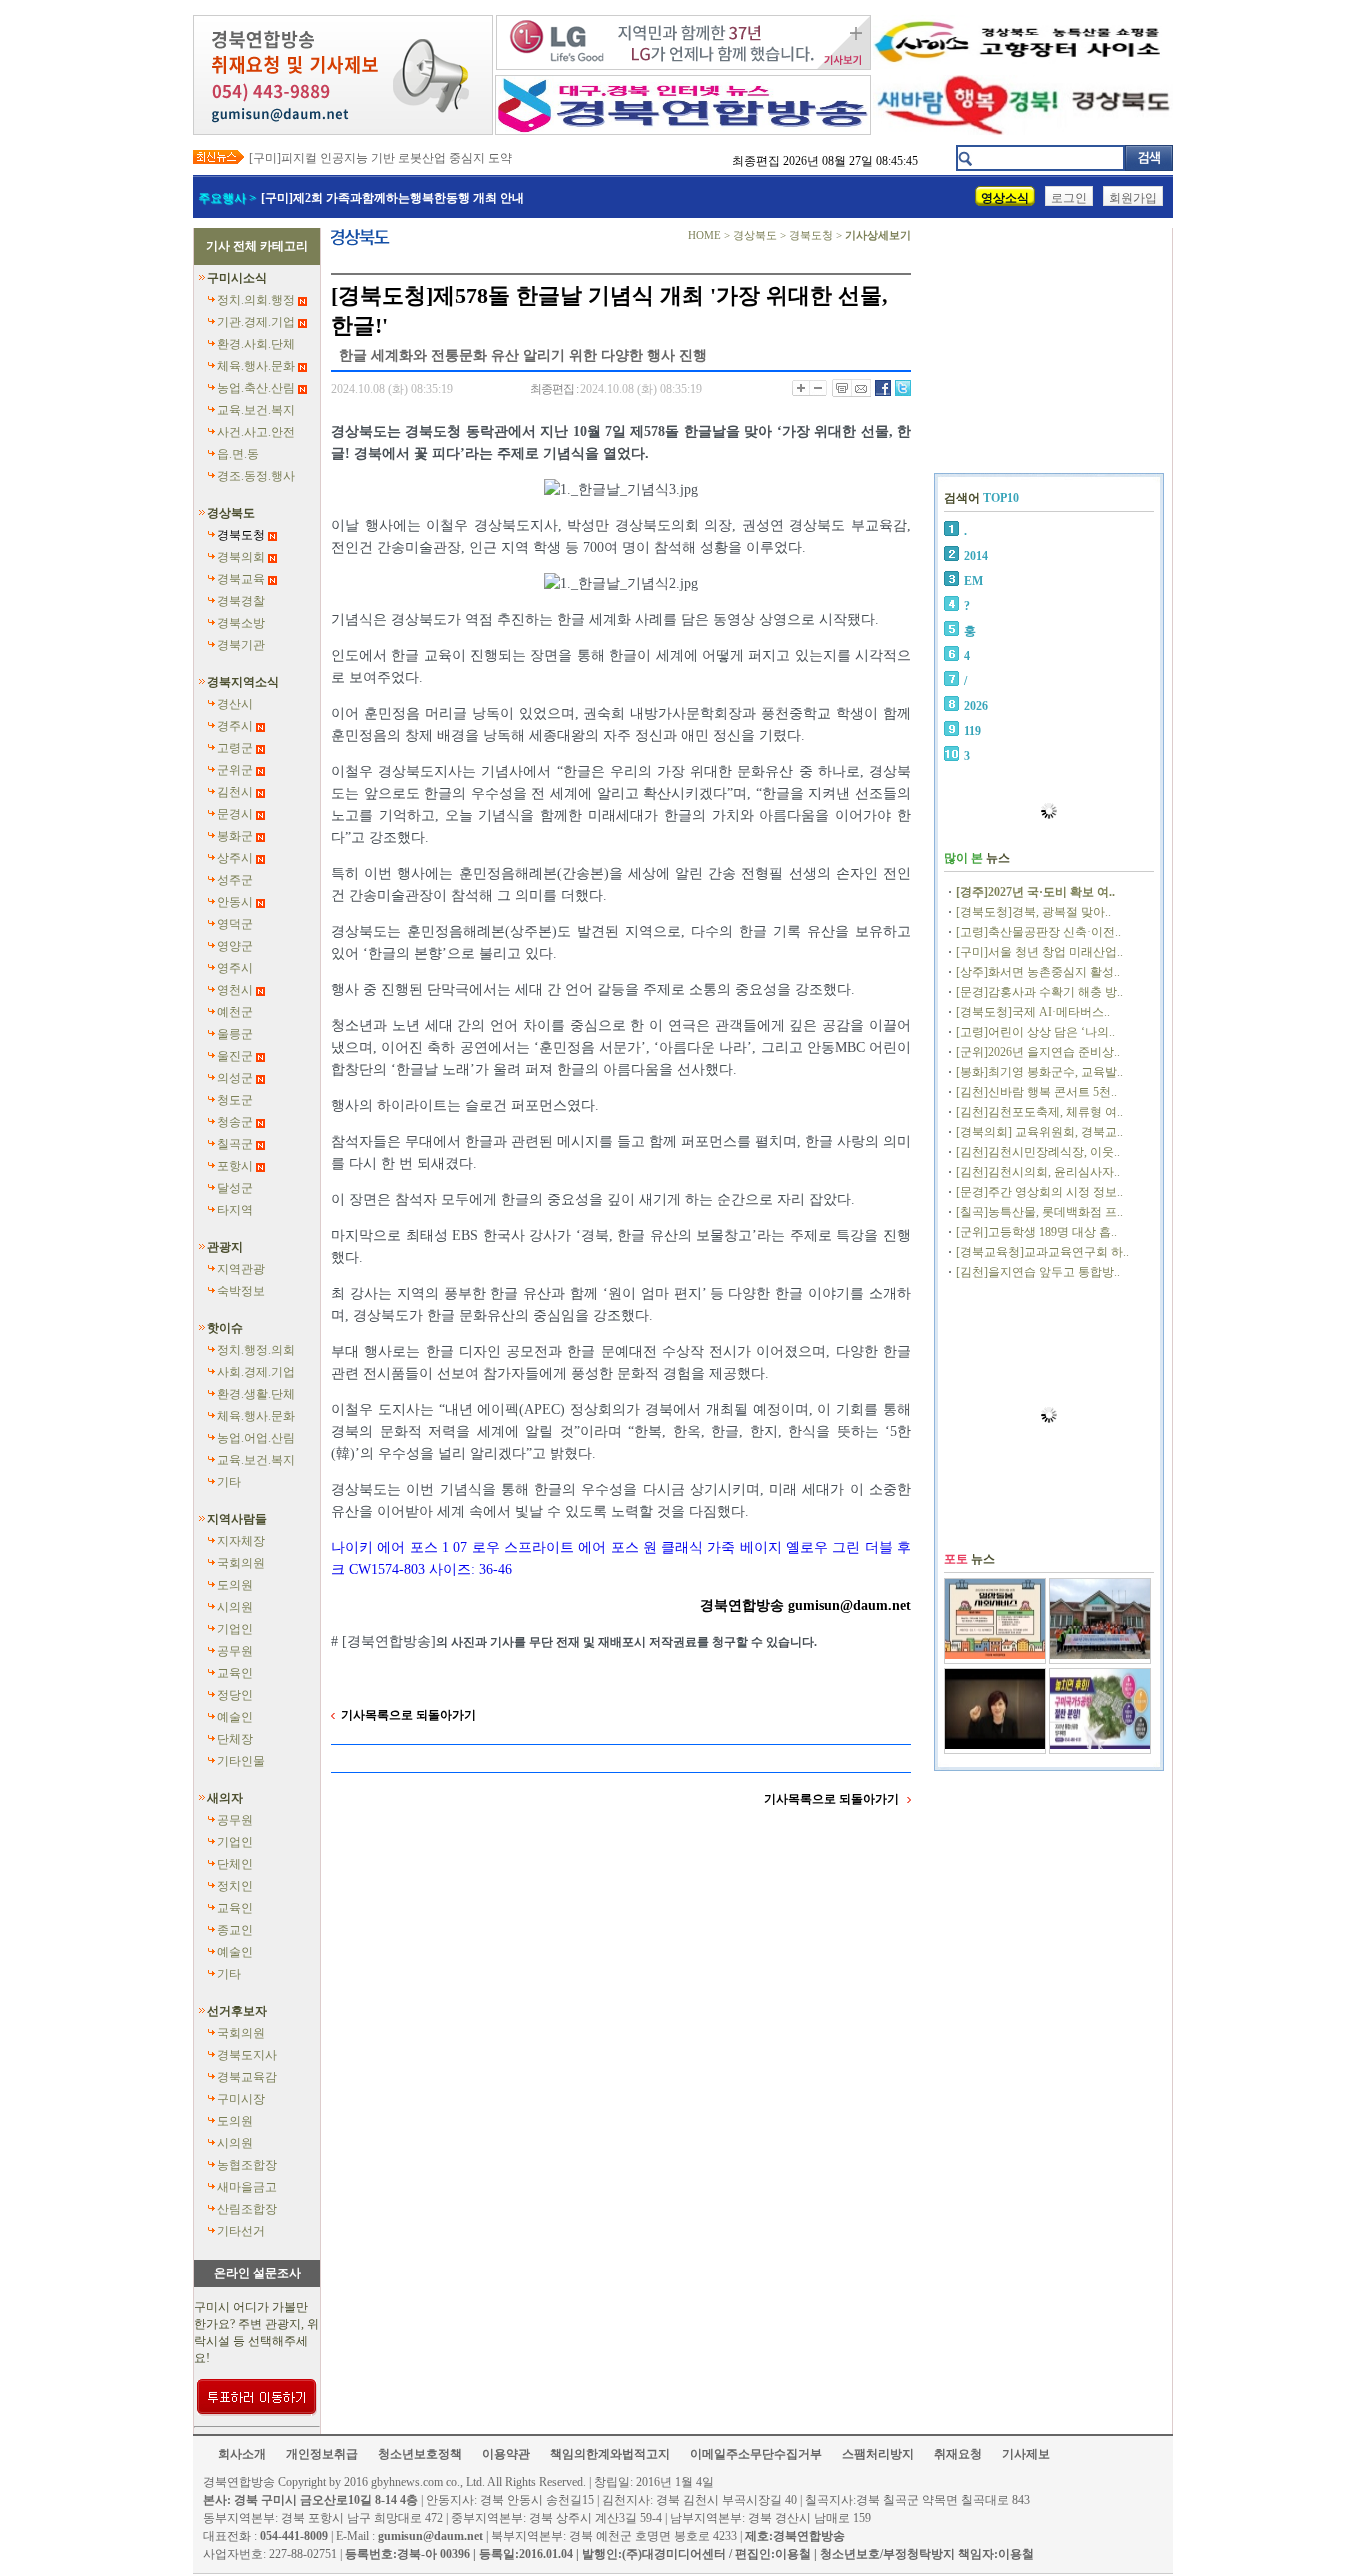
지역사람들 (237, 1519)
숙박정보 (241, 1291)
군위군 (235, 770)
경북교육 (241, 579)
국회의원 (241, 1563)
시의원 (235, 1607)
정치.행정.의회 (256, 1350)
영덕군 (235, 924)
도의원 (235, 1585)
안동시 (235, 902)
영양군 (235, 946)
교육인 (235, 1673)
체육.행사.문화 (256, 366)
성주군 (235, 880)
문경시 (235, 814)
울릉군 (235, 1034)
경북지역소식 (243, 682)
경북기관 (241, 645)
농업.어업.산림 (256, 1438)
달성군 (235, 1188)
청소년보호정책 (420, 2454)
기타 (229, 1482)
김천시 (235, 792)
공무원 (235, 1651)
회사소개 (242, 2454)
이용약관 (506, 2454)
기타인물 (241, 1761)
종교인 (235, 1930)
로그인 (1069, 198)
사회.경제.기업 (256, 1372)
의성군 (235, 1078)
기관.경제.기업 (256, 322)
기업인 (235, 1629)
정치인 (235, 1886)
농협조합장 (247, 2165)
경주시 (235, 726)
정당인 (235, 1695)
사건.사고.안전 (256, 432)
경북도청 (241, 535)
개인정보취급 (322, 2454)
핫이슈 (225, 1328)
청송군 (235, 1122)
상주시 (235, 858)
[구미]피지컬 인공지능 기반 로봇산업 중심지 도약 (380, 158)
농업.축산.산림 (256, 388)
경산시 (235, 704)
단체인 (235, 1864)
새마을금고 (247, 2187)
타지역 (235, 1210)
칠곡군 (235, 1144)
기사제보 (1026, 2454)
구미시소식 (237, 278)
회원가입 (1133, 198)
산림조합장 (247, 2209)
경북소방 (241, 623)
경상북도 (231, 513)
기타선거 (241, 2231)
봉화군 (235, 836)
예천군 (235, 1012)
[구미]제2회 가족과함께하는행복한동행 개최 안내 (392, 198)
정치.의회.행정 (256, 300)
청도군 (235, 1100)
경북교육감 (247, 2077)
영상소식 (1005, 198)
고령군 (235, 748)
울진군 (235, 1056)
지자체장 (241, 1541)
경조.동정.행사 (256, 476)
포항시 (235, 1166)
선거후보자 (237, 2011)
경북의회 (241, 557)
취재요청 (958, 2454)
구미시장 (241, 2099)
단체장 (235, 1739)
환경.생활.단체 (256, 1394)
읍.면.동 (238, 454)
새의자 (225, 1798)
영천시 (235, 990)
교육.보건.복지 (256, 410)
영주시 (235, 968)
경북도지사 (247, 2055)
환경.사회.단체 (256, 344)
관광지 (225, 1247)
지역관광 (241, 1269)
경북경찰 (241, 601)
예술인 (235, 1717)
